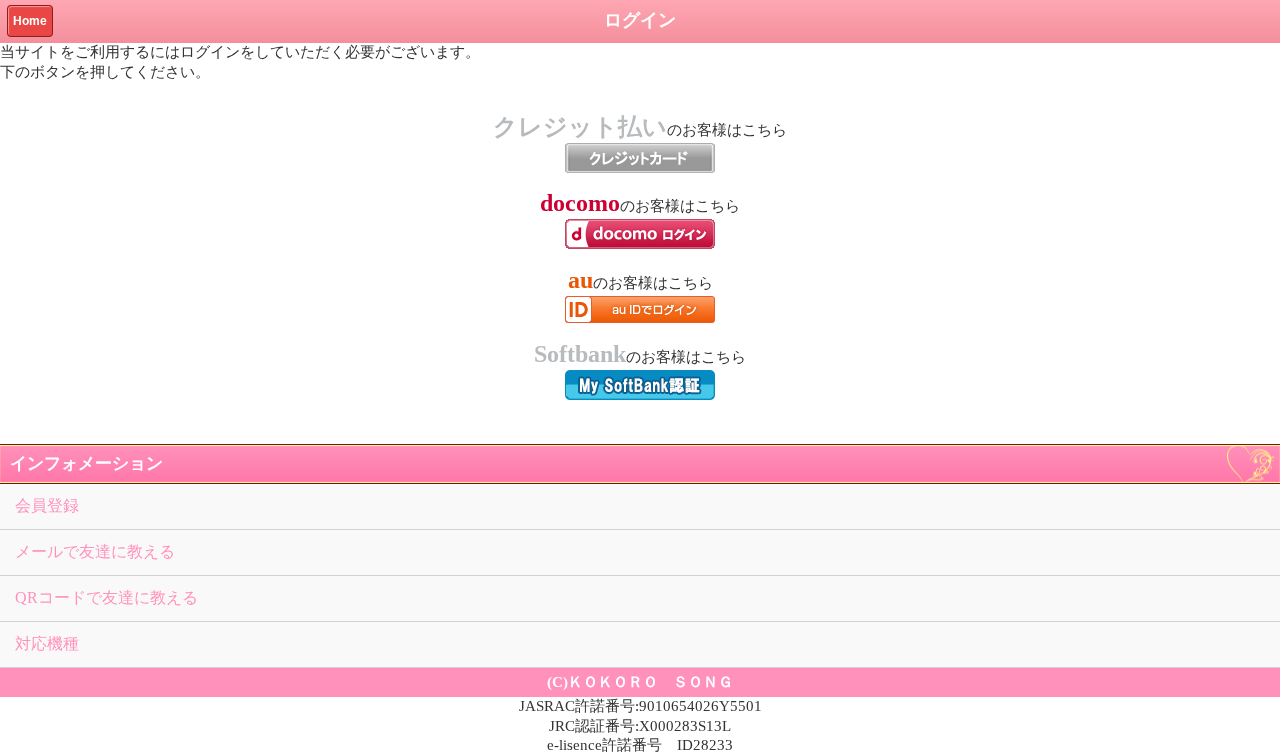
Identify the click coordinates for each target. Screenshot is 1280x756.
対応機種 (47, 643)
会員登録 (47, 505)
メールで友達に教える (95, 551)
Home (30, 21)
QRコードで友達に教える (106, 597)
